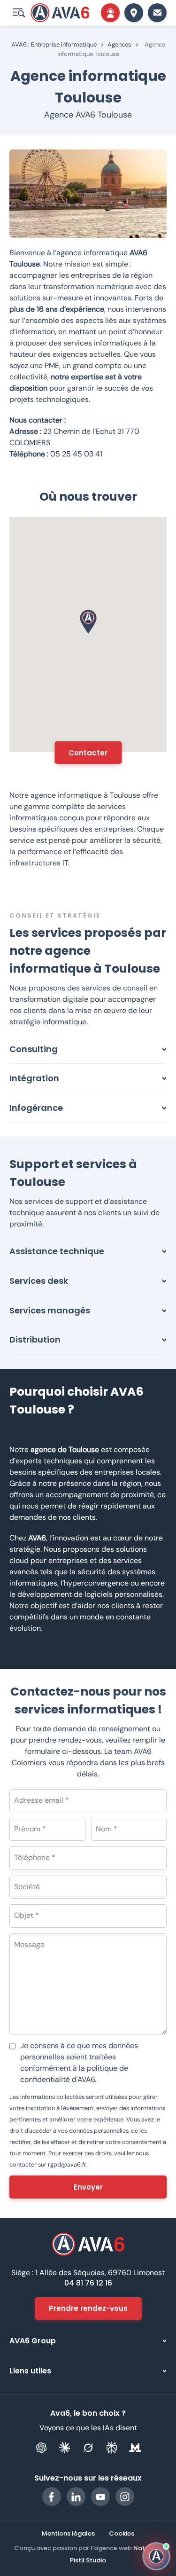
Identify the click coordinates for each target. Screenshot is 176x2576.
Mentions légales (68, 2534)
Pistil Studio (88, 2560)
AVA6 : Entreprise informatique (54, 44)
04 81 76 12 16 (88, 2283)
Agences (119, 44)
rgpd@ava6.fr (67, 2164)
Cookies (122, 2534)
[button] (88, 622)
